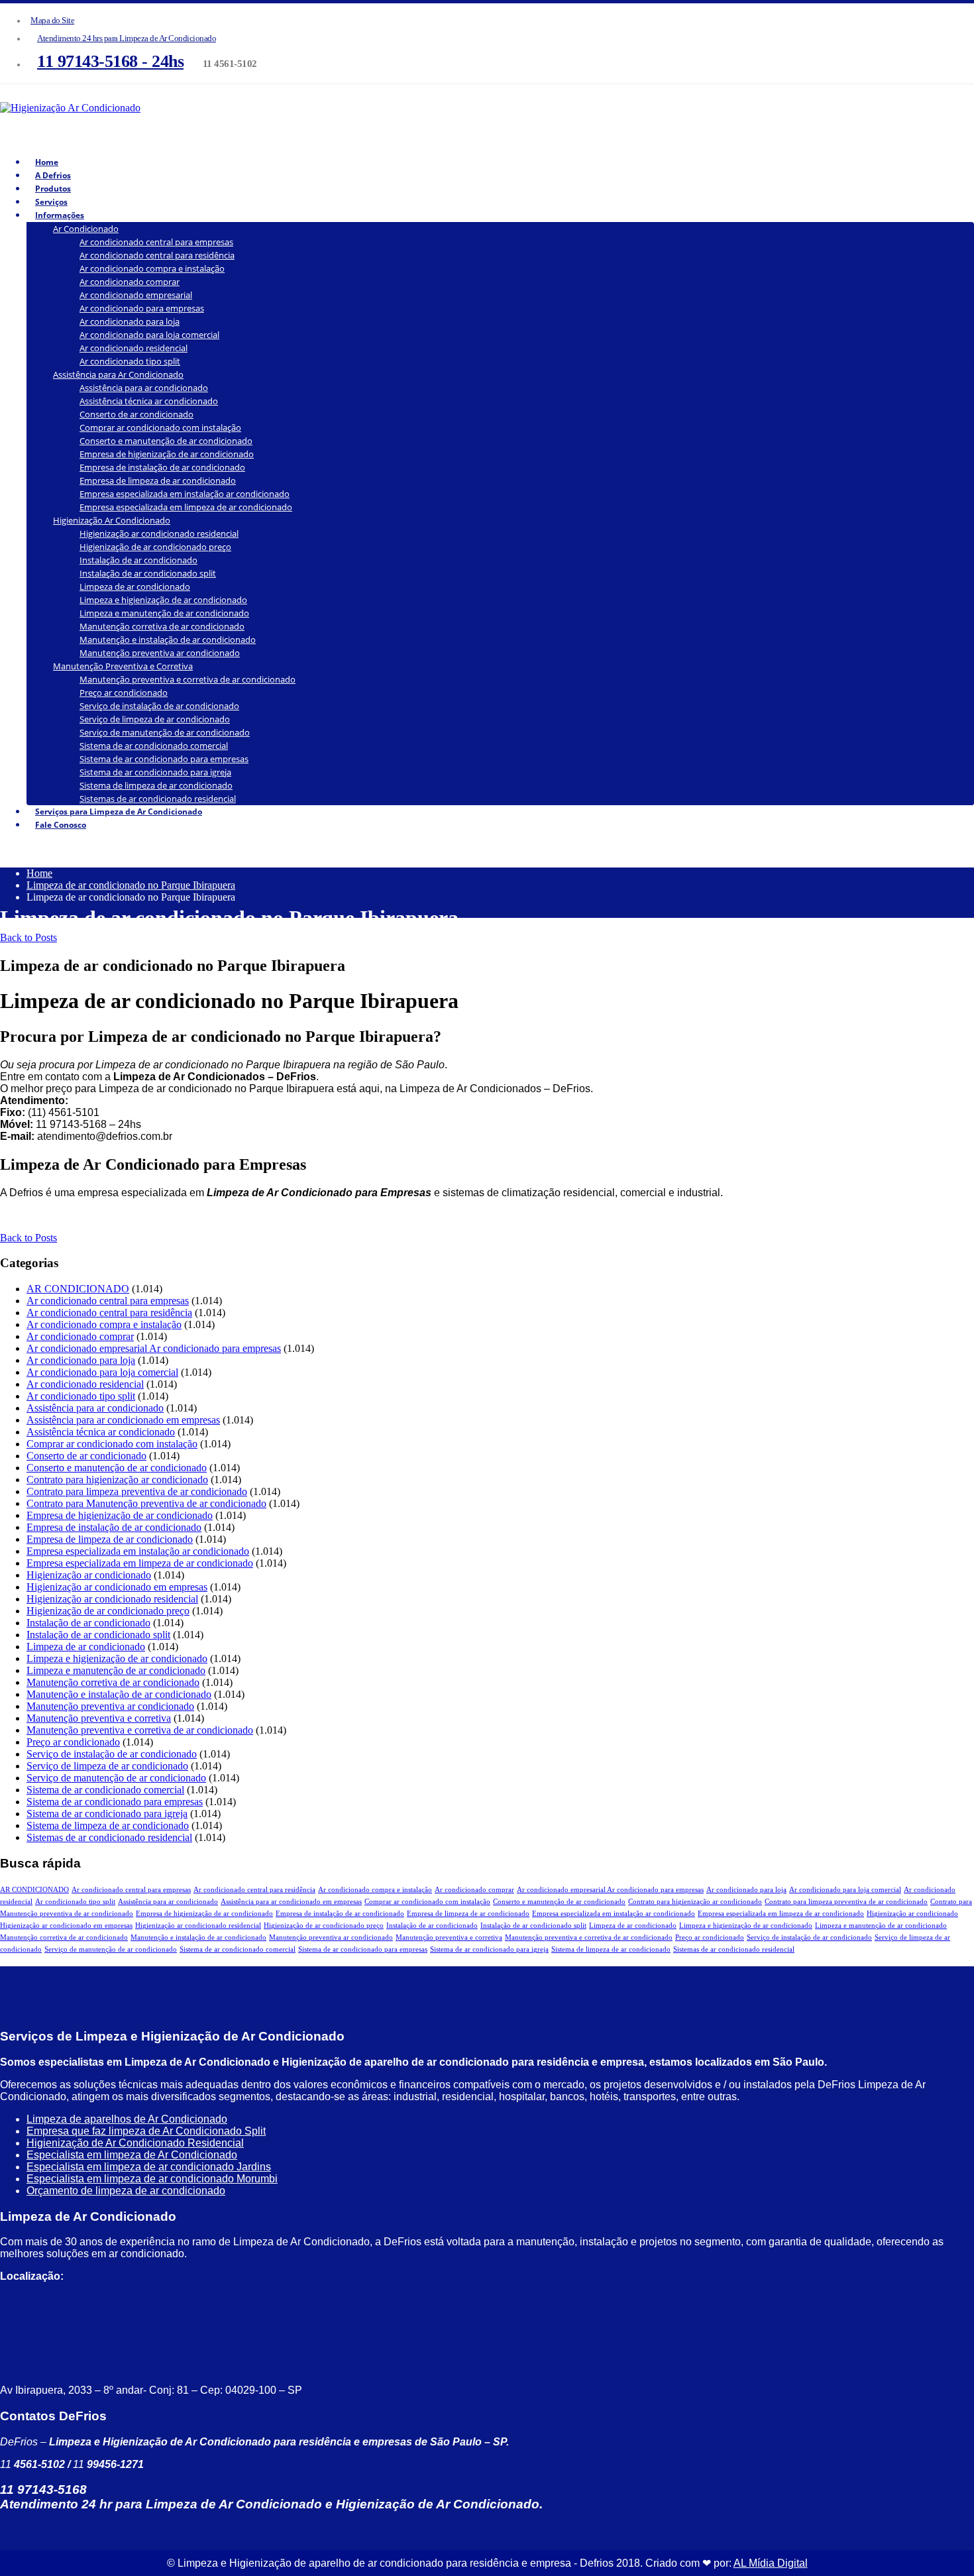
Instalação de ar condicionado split (148, 573)
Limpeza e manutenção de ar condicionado (164, 613)
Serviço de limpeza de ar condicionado (155, 719)
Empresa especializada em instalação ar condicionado (185, 494)
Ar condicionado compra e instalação (152, 268)
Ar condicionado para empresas (142, 308)
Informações (60, 215)
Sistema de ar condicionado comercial (154, 746)
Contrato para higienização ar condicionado (117, 1480)
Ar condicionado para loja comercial (149, 335)
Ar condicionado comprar (130, 282)
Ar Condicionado (86, 229)
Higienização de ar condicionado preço (155, 547)
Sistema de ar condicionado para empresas (164, 759)
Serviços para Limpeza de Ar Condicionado (119, 812)
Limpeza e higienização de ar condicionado (163, 600)
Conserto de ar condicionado (136, 414)
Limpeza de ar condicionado (135, 587)
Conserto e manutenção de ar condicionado (166, 441)
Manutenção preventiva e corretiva (99, 1718)
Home (47, 162)
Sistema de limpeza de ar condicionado (156, 785)
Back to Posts (28, 937)
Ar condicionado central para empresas (156, 242)
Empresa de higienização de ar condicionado (167, 454)
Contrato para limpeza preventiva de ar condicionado (137, 1491)
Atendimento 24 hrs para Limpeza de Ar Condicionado (127, 38)
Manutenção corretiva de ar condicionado (162, 626)
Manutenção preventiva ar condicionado (160, 653)
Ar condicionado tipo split (130, 361)
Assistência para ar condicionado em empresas (123, 1420)
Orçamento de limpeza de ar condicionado (126, 2191)
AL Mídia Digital (771, 2563)
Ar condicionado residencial (134, 348)
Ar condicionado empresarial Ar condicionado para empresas (154, 1348)
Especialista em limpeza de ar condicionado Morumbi (152, 2179)
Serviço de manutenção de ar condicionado (165, 732)
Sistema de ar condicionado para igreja (155, 772)
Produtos (53, 189)
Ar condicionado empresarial (136, 295)
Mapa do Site (52, 21)
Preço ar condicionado (124, 693)
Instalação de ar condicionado (138, 560)
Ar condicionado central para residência (157, 255)
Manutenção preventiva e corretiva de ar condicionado (188, 679)
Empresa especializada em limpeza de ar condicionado (186, 507)
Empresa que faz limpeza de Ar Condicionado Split (146, 2131)
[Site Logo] (70, 108)
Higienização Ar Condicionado (112, 520)
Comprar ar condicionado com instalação (160, 427)
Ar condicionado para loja (130, 321)
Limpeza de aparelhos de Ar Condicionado (127, 2119)
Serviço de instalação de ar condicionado (159, 706)
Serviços (51, 202)
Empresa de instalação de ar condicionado (162, 467)
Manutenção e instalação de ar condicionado (168, 640)
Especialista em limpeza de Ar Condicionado (132, 2155)
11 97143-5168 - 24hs (110, 61)
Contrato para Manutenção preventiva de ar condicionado (146, 1503)
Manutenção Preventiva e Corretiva (123, 666)
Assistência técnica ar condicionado (149, 401)
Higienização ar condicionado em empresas (117, 1587)
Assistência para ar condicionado (144, 388)
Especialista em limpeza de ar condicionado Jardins (149, 2167)
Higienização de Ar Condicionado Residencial (135, 2143)
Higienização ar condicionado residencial (159, 533)
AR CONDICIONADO (78, 1289)
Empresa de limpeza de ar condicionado (158, 480)
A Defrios (53, 175)
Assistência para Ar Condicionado (118, 374)
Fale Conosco (61, 825)
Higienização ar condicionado (89, 1575)
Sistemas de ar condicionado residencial (109, 1837)
